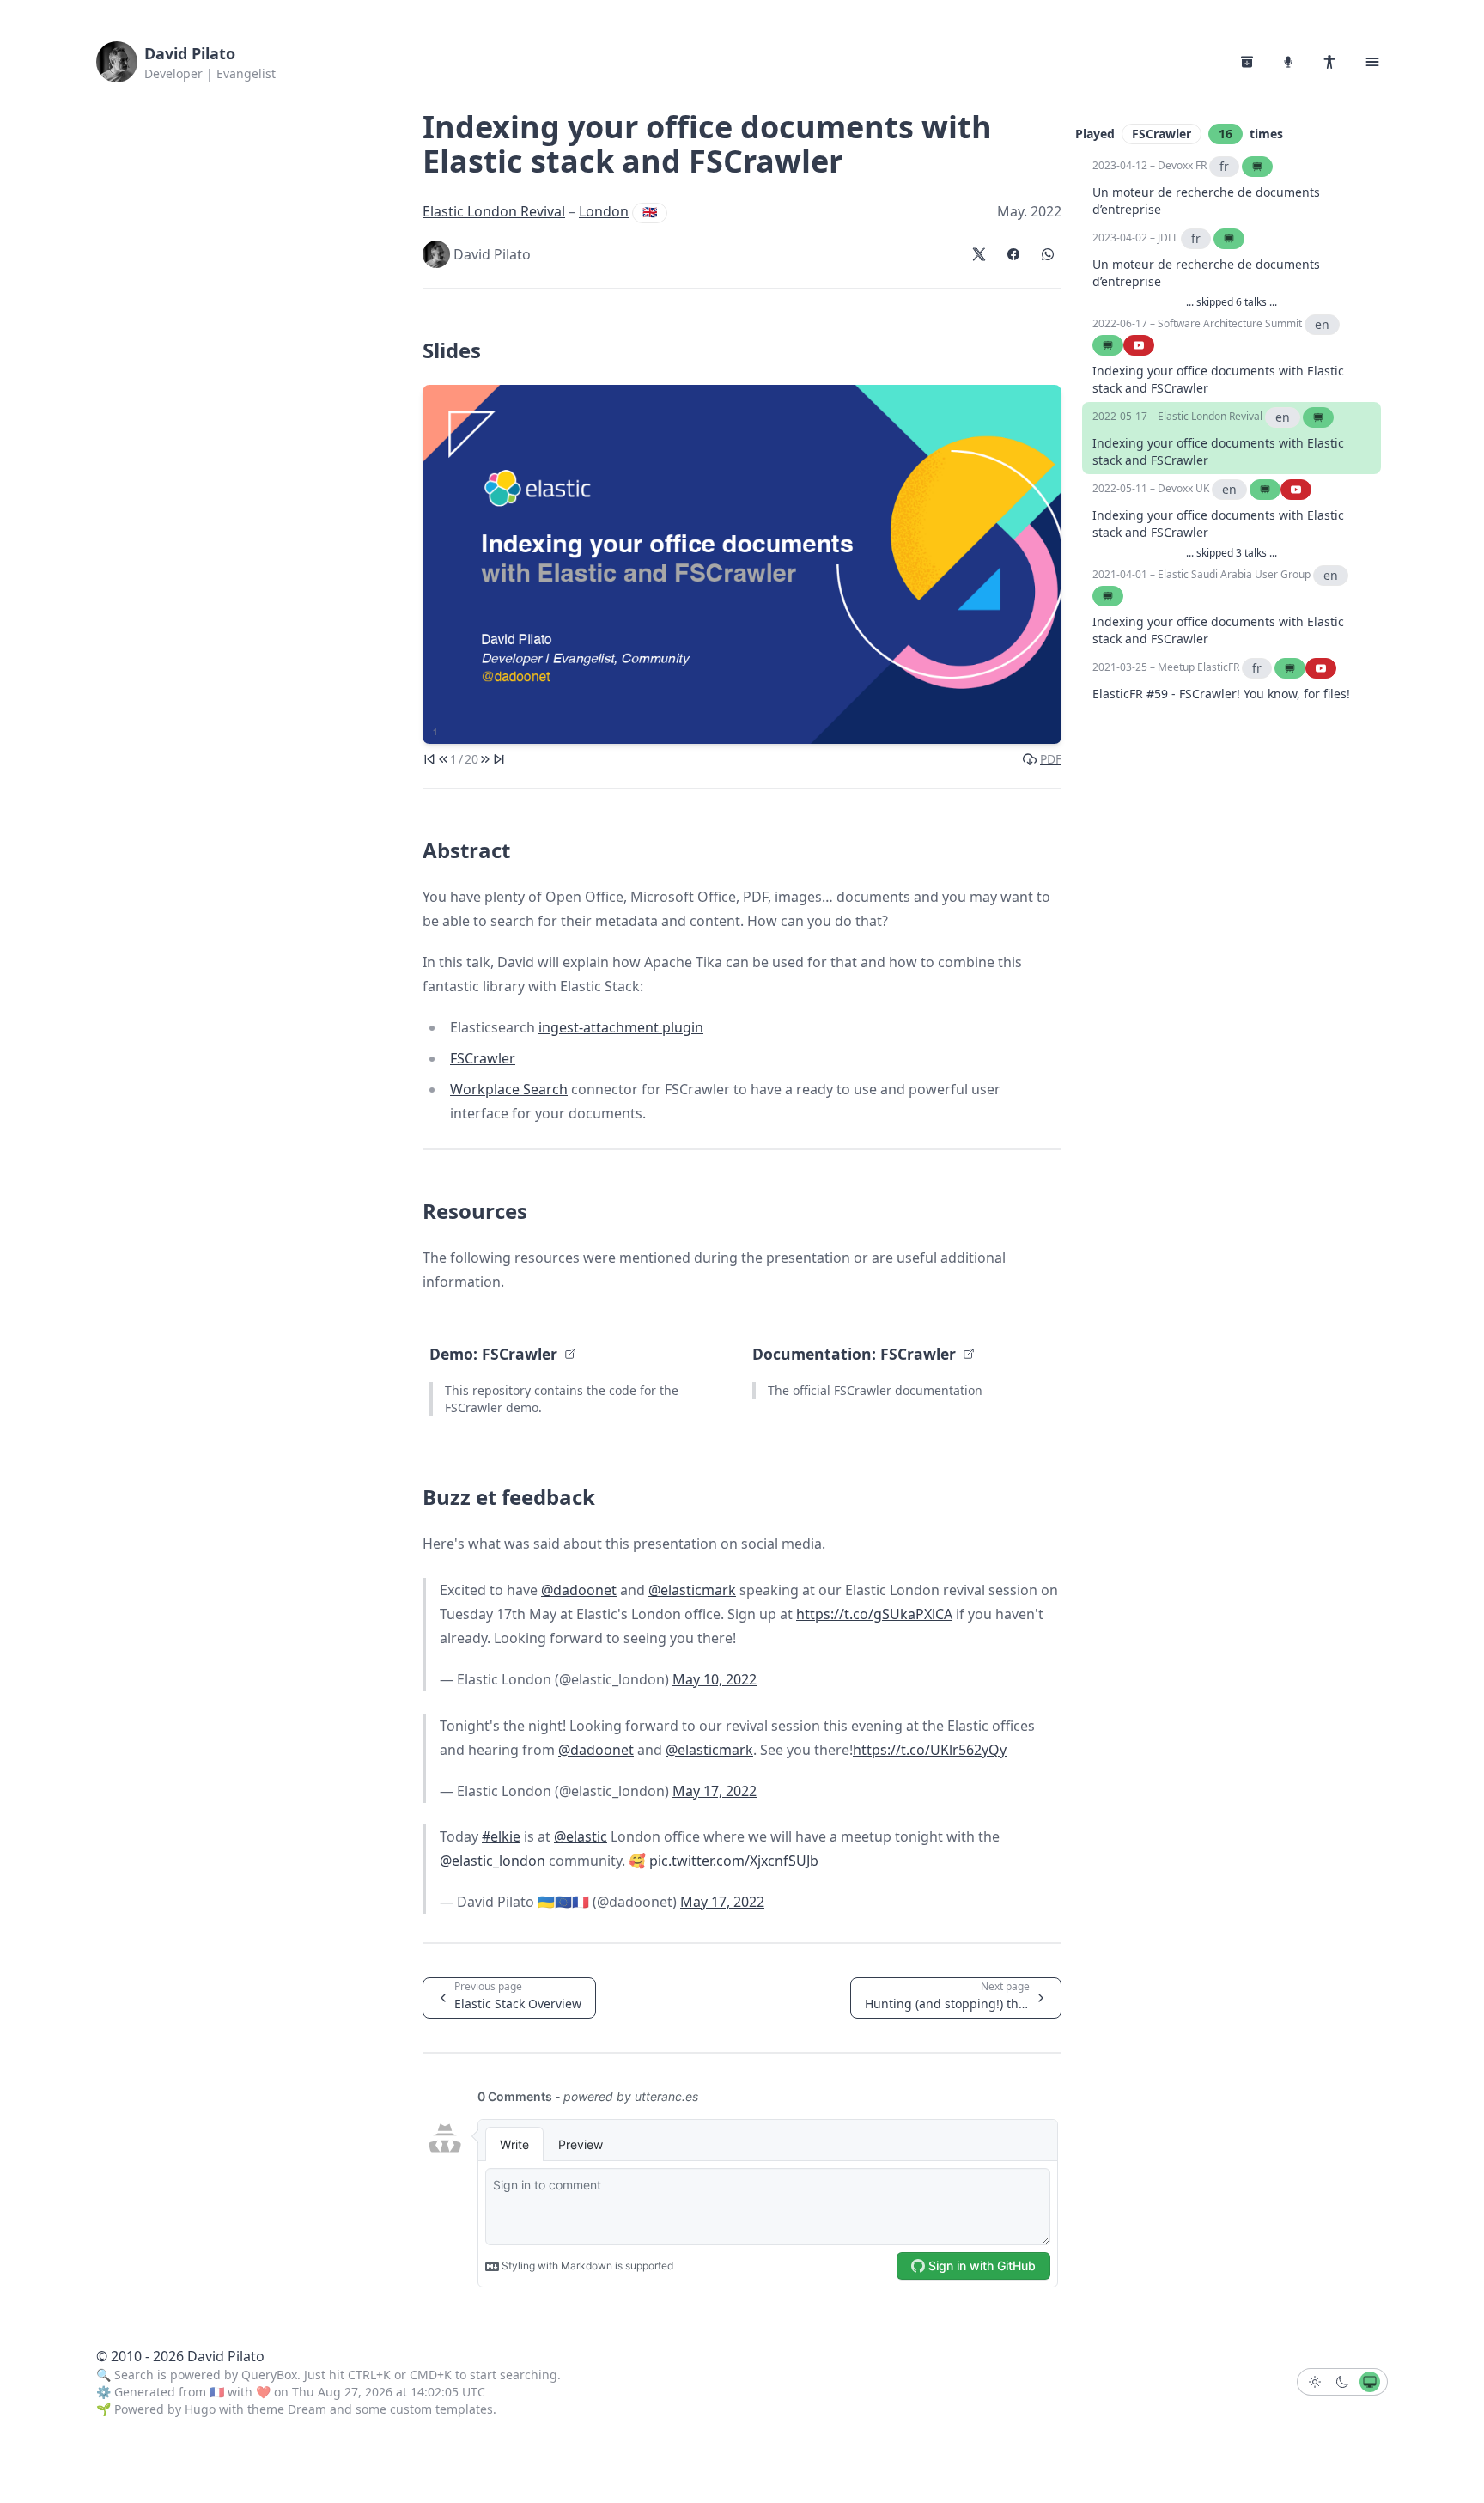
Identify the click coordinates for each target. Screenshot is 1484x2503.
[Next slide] (485, 759)
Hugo (200, 2409)
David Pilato (190, 53)
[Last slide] (499, 759)
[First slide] (429, 759)
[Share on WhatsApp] (1048, 254)
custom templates (441, 2409)
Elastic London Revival (494, 211)
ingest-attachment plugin (621, 1027)
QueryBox (269, 2375)
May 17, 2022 (715, 1791)
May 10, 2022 (715, 1679)
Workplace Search (509, 1089)
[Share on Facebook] (1013, 254)
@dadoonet (579, 1590)
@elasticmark (692, 1590)
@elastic (581, 1836)
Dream (307, 2409)
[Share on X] (979, 254)
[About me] (1329, 62)
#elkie (501, 1836)
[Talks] (1288, 62)
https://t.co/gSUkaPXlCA (874, 1614)
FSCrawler (483, 1058)
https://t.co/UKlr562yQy (930, 1750)
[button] (1372, 62)
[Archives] (1247, 62)
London (604, 211)
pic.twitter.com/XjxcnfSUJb (734, 1861)
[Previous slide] (443, 759)
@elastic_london (493, 1861)
